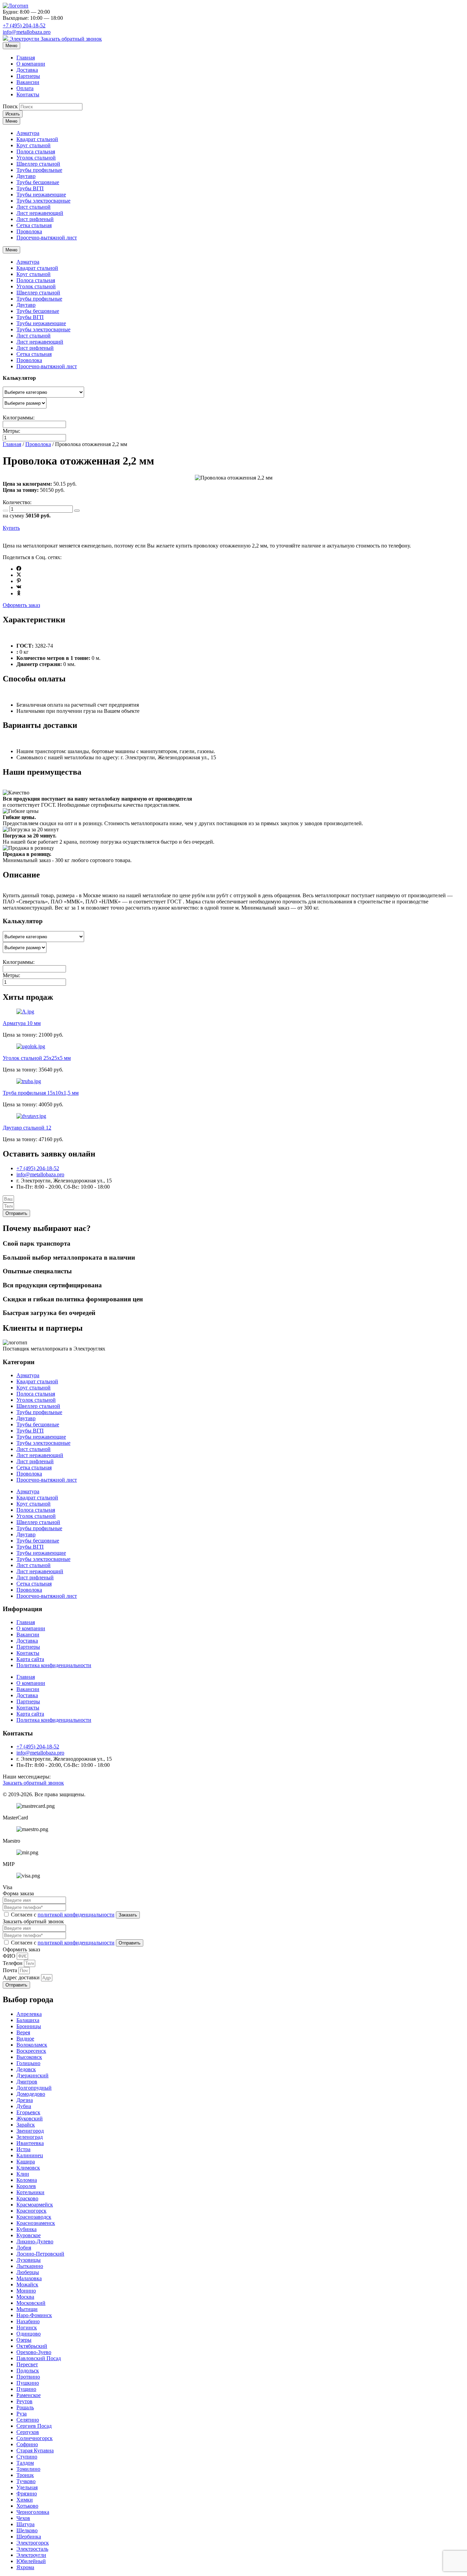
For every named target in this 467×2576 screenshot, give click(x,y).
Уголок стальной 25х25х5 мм (37, 1058)
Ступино (27, 2457)
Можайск (27, 2284)
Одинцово (29, 2334)
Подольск (28, 2371)
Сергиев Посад (34, 2426)
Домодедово (31, 2094)
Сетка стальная (34, 225)
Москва (25, 2297)
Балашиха (28, 2020)
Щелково (27, 2530)
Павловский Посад (39, 2358)
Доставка (27, 70)
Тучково (26, 2481)
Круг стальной (34, 145)
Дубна (24, 2106)
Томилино (28, 2469)
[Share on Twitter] (19, 575)
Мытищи (27, 2309)
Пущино (26, 2389)
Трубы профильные (39, 170)
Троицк (25, 2475)
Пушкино (28, 2383)
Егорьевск (28, 2112)
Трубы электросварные (43, 201)
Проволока (29, 231)
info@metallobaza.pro (27, 32)
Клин (23, 2174)
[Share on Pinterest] (19, 581)
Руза (22, 2414)
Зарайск (26, 2125)
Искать (13, 114)
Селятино (28, 2420)
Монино (26, 2291)
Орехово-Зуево (34, 2352)
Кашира (26, 2162)
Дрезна (25, 2100)
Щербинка (29, 2537)
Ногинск (27, 2328)
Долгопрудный (34, 2088)
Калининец (30, 2155)
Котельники (30, 2192)
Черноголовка (33, 2512)
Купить (11, 528)
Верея (23, 2032)
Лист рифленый (35, 219)
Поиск (10, 106)
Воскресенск (31, 2051)
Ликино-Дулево (35, 2241)
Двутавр (26, 176)
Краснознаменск (36, 2223)
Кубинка (26, 2229)
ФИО (10, 1956)
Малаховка (29, 2278)
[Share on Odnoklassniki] (19, 593)
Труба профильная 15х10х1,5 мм (41, 1093)
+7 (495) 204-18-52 (24, 25)
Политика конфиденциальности (54, 1665)
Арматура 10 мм (22, 1023)
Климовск (28, 2168)
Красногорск (31, 2211)
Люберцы (28, 2272)
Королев (26, 2186)
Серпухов (28, 2432)
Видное (25, 2039)
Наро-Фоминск (34, 2315)
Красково (27, 2198)
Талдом (25, 2463)
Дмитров (27, 2082)
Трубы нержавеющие (41, 195)
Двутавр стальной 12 (27, 1128)
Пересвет (27, 2364)
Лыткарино (30, 2266)
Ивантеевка (30, 2143)
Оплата (25, 88)
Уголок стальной (36, 158)
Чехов (23, 2518)
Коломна (27, 2180)
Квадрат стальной (37, 139)
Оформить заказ (21, 605)
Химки (25, 2500)
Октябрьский (32, 2346)
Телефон (13, 1963)
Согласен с (63, 1915)
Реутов (24, 2401)
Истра (23, 2149)
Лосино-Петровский (40, 2254)
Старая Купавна (35, 2450)
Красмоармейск (35, 2205)
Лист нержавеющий (40, 213)
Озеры (24, 2340)
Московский (31, 2303)
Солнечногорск (35, 2438)
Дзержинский (32, 2075)
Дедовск (26, 2069)
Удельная (27, 2487)
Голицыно (28, 2063)
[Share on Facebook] (19, 569)
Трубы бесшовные (38, 182)
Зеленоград (30, 2137)
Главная (26, 58)
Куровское (29, 2235)
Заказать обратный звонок (71, 39)
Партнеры (28, 76)
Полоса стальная (36, 151)
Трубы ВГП (30, 188)
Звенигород (30, 2131)
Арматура (28, 133)
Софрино (27, 2444)
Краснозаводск (34, 2217)
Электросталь (32, 2549)
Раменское (29, 2395)
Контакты (28, 94)
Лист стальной (34, 207)
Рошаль (25, 2407)
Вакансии (28, 82)
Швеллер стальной (38, 164)
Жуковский (30, 2118)
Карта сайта (30, 1659)
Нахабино (28, 2321)
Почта (11, 1970)
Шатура (25, 2524)
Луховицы (29, 2260)
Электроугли (24, 39)
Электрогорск (33, 2543)
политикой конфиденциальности (76, 1915)
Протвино (28, 2377)
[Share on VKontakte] (19, 587)
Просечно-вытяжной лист (47, 238)
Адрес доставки (22, 1977)
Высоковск (29, 2057)
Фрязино (27, 2494)
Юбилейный (31, 2561)
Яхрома (25, 2567)
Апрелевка (29, 2014)
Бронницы (29, 2026)
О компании (31, 64)
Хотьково (27, 2506)
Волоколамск (32, 2045)
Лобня (24, 2248)
